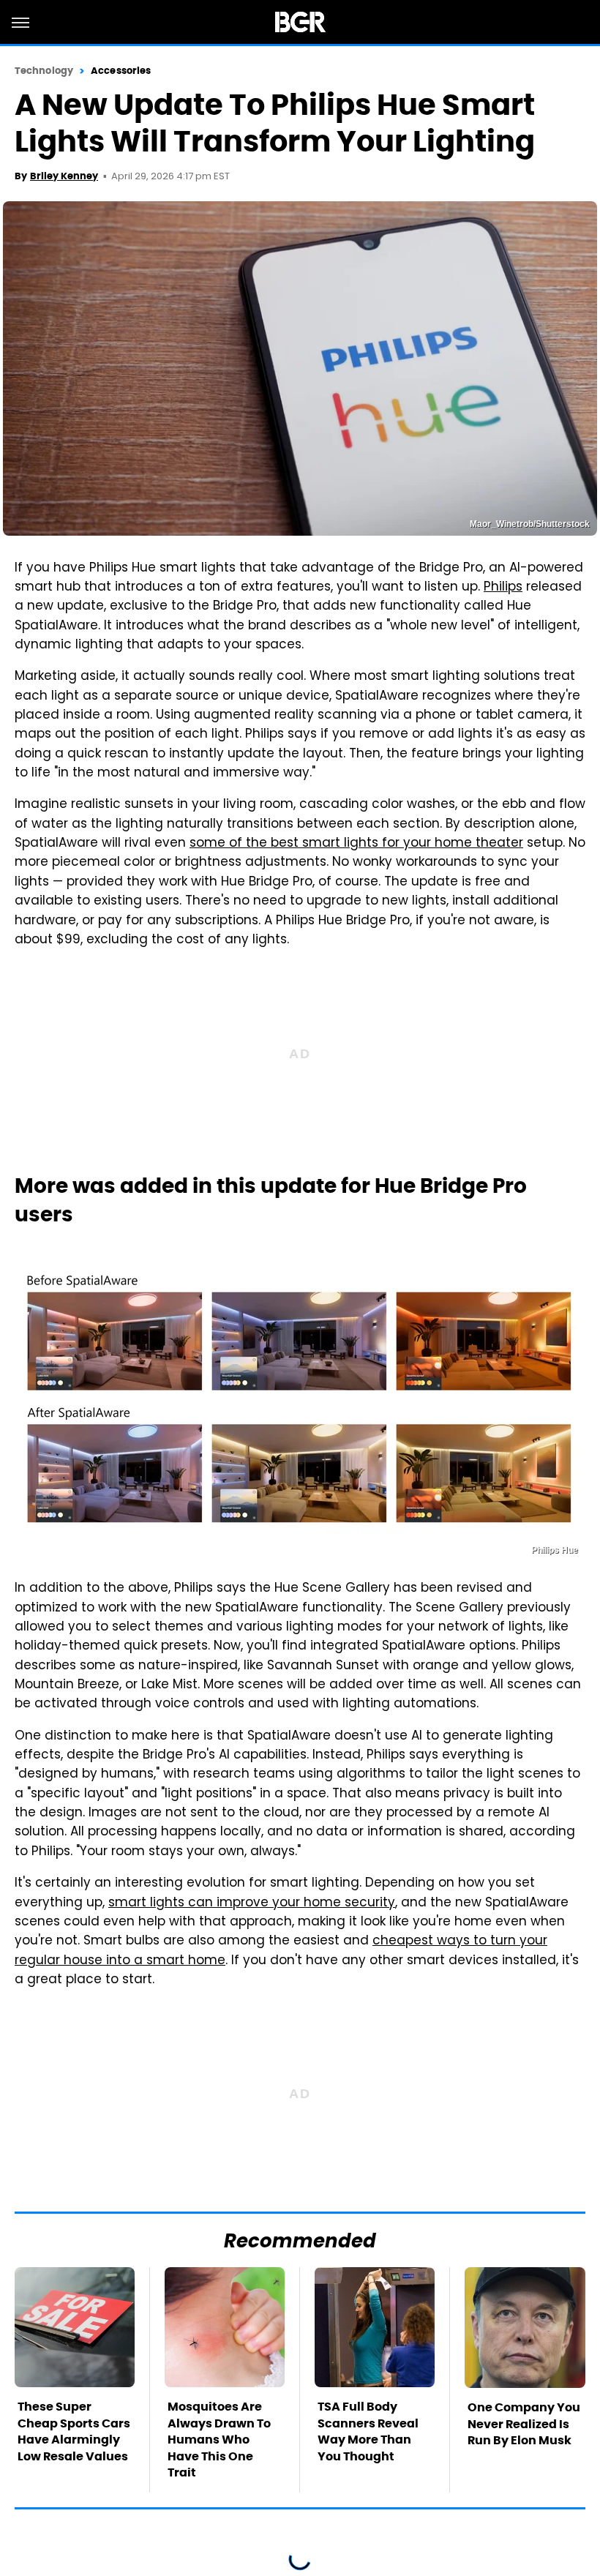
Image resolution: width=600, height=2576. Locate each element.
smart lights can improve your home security (252, 1903)
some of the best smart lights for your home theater (356, 844)
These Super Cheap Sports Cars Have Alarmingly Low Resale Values (74, 2431)
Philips (503, 588)
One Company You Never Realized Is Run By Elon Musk (524, 2424)
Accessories (121, 71)
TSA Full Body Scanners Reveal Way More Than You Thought (368, 2431)
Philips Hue (555, 1550)
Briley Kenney (64, 176)
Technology (44, 71)
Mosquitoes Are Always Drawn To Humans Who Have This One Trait (219, 2440)
